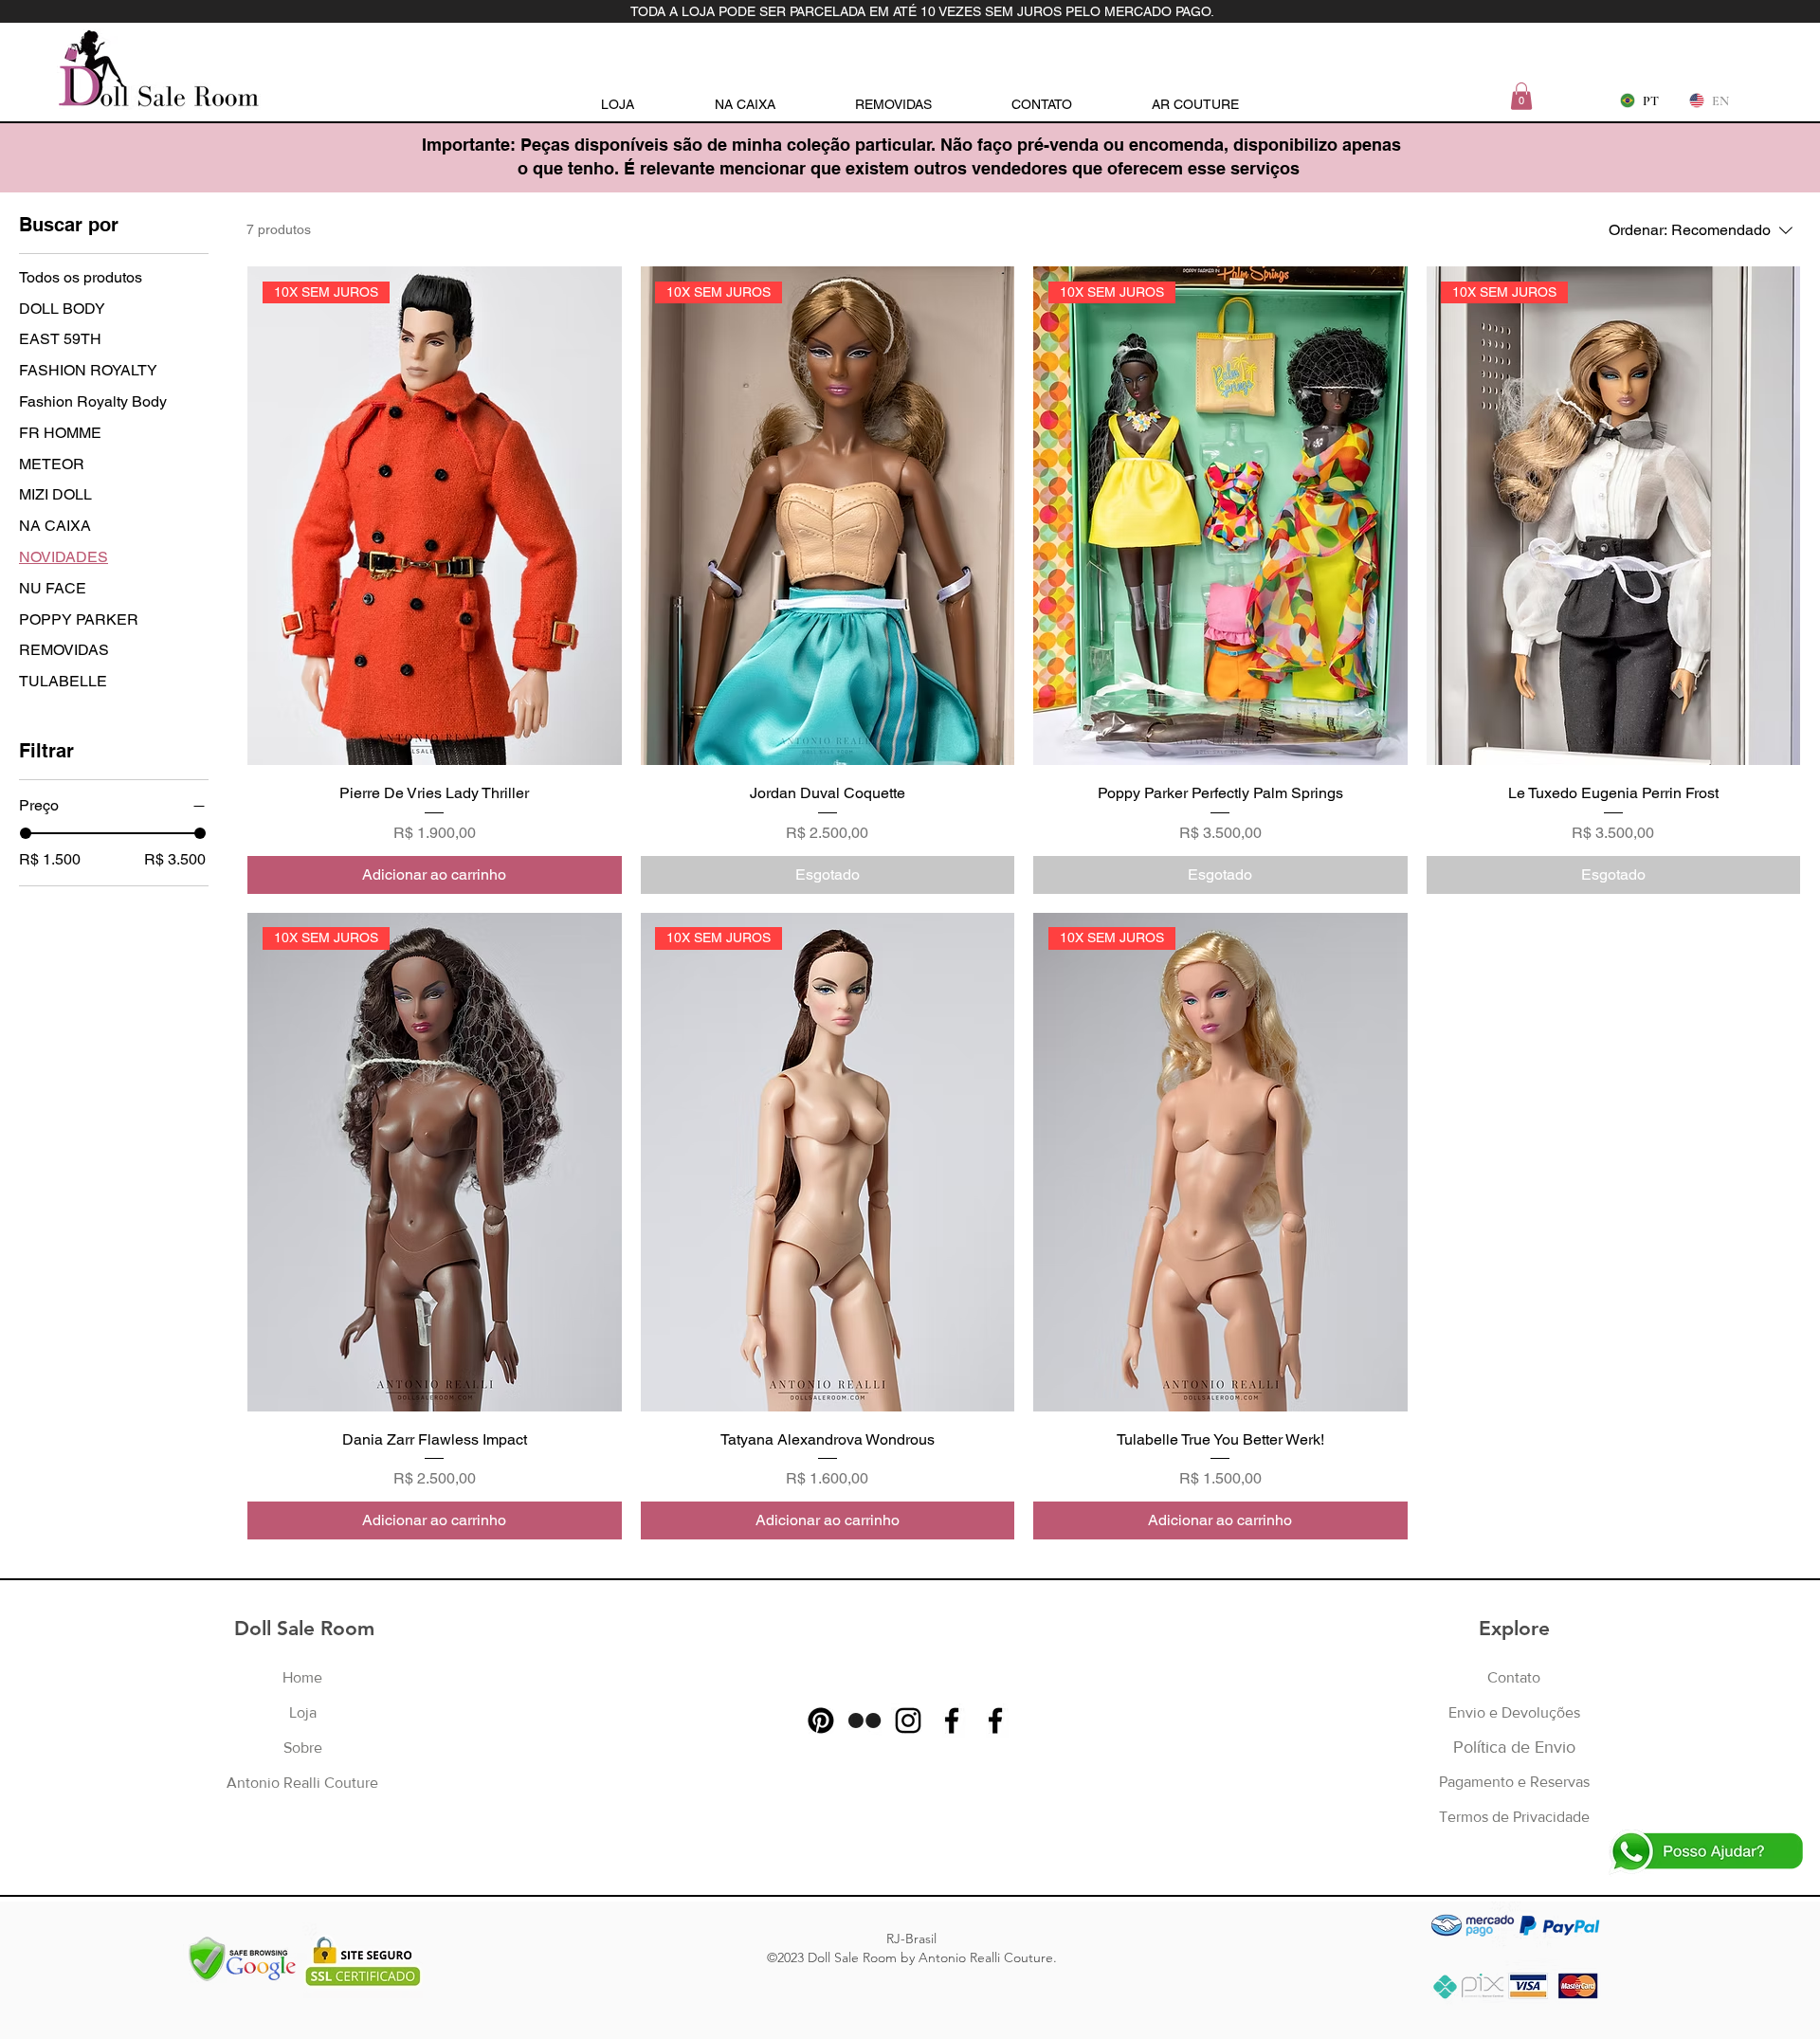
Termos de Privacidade (1514, 1817)
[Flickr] (864, 1720)
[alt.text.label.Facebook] (952, 1720)
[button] (1521, 96)
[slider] (26, 833)
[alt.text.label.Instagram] (908, 1720)
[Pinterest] (821, 1720)
